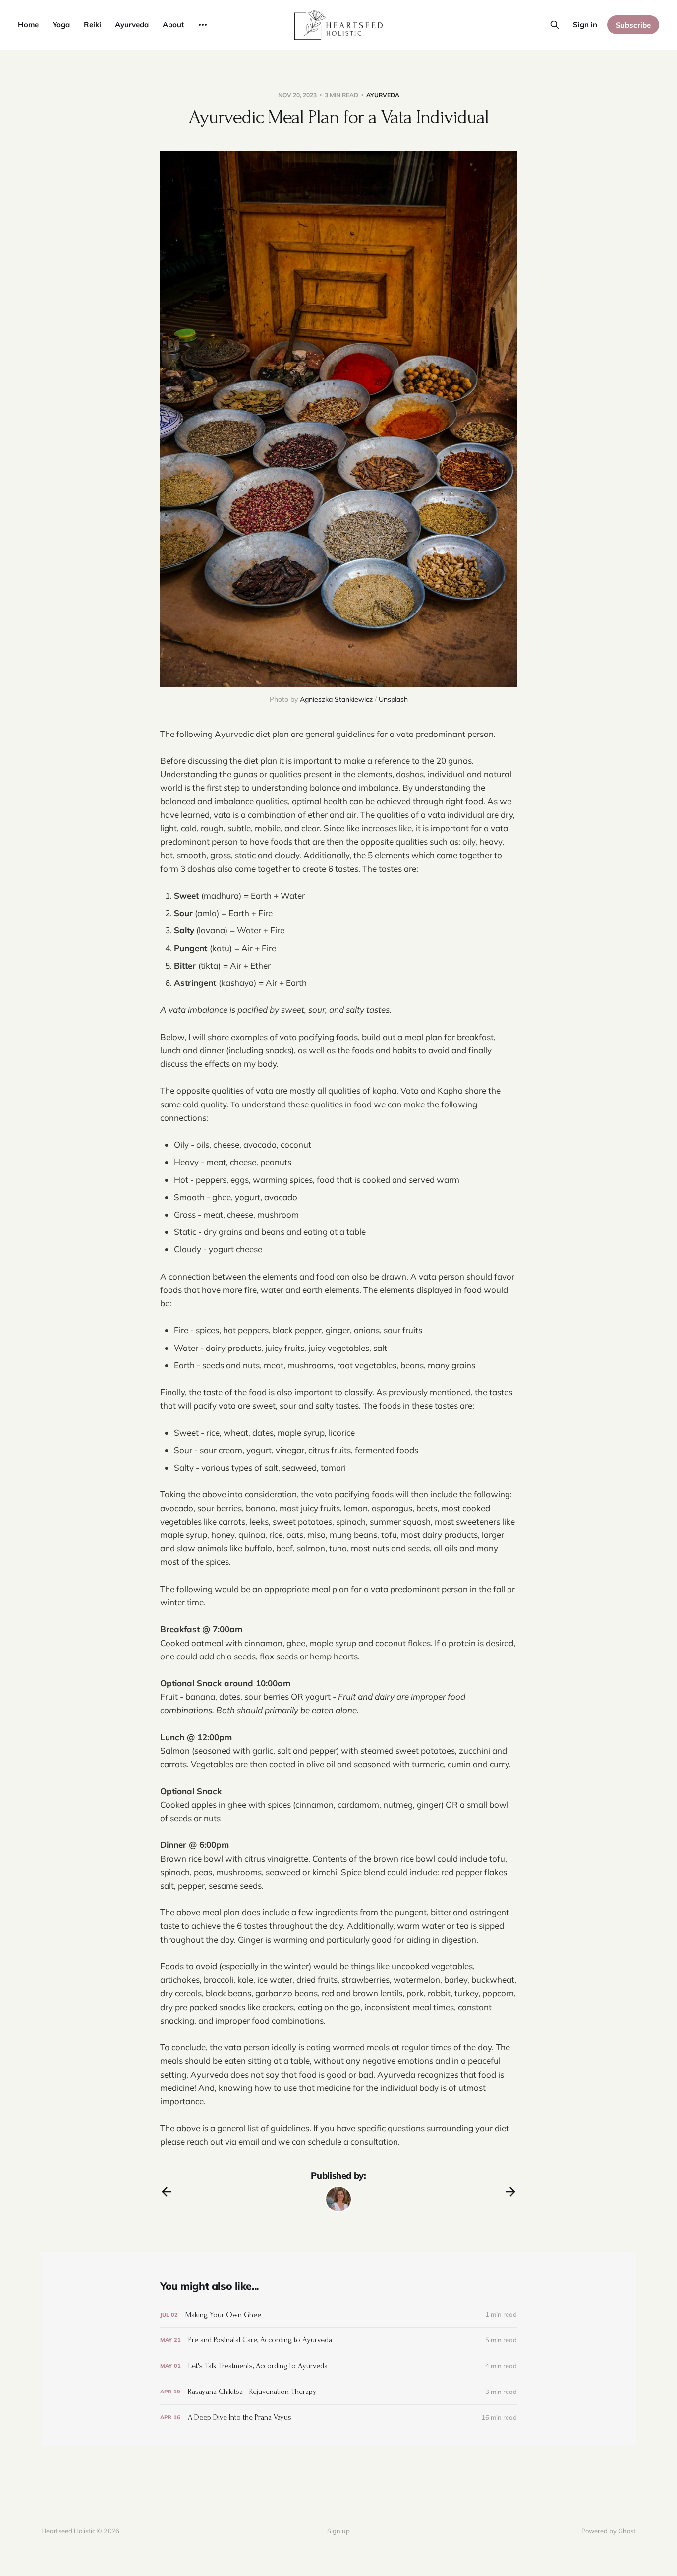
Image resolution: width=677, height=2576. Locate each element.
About (173, 25)
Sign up (338, 2531)
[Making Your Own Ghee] (338, 2315)
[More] (203, 25)
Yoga (61, 25)
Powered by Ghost (609, 2531)
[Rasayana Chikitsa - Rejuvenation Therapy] (338, 2392)
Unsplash (393, 699)
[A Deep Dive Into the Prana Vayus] (338, 2418)
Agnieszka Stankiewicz (336, 699)
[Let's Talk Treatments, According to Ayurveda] (338, 2366)
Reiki (92, 25)
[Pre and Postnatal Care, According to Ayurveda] (338, 2340)
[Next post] (510, 2192)
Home (28, 25)
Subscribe (633, 25)
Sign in (585, 25)
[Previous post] (167, 2192)
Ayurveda (132, 25)
